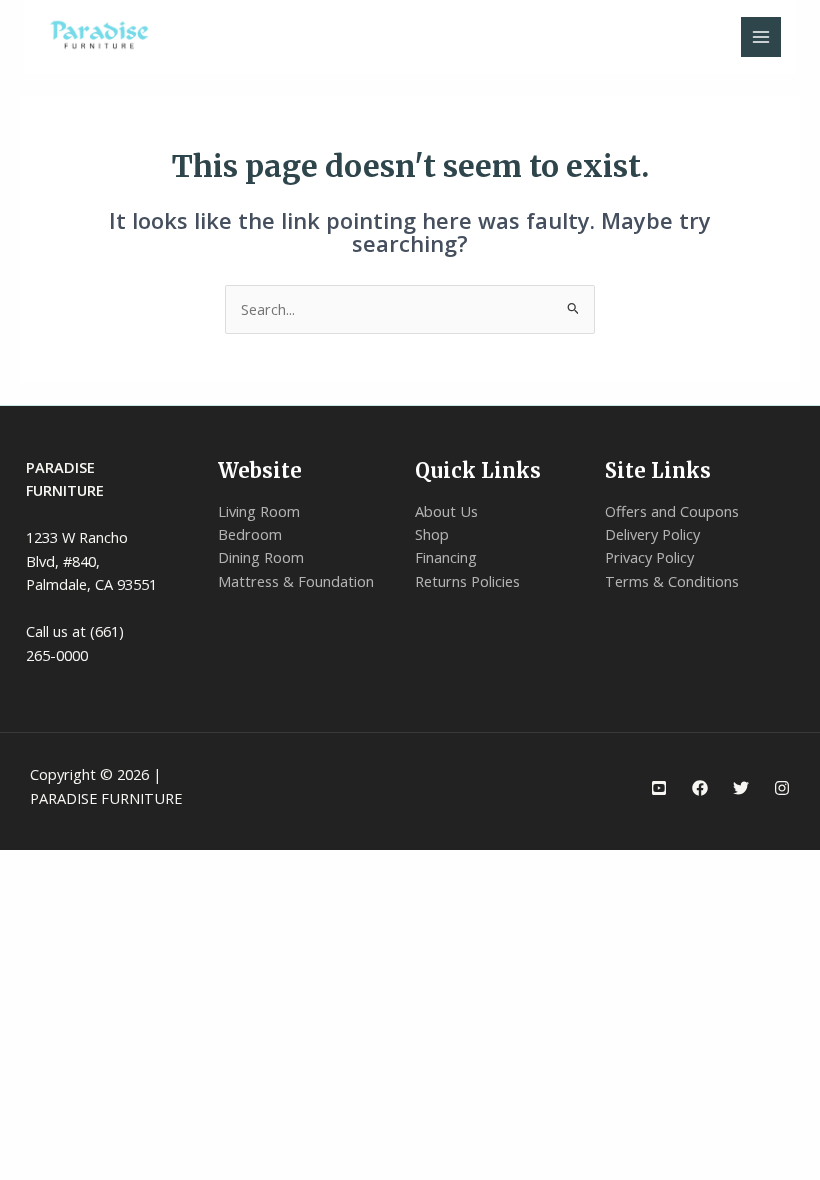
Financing (446, 557)
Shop (432, 534)
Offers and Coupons (672, 511)
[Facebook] (700, 788)
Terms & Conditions (672, 581)
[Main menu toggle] (761, 37)
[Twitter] (741, 788)
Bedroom (250, 534)
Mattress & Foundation (296, 581)
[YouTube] (659, 788)
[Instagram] (782, 788)
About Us (446, 511)
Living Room (259, 511)
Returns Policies (467, 581)
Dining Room (261, 557)
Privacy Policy (649, 557)
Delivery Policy (652, 534)
